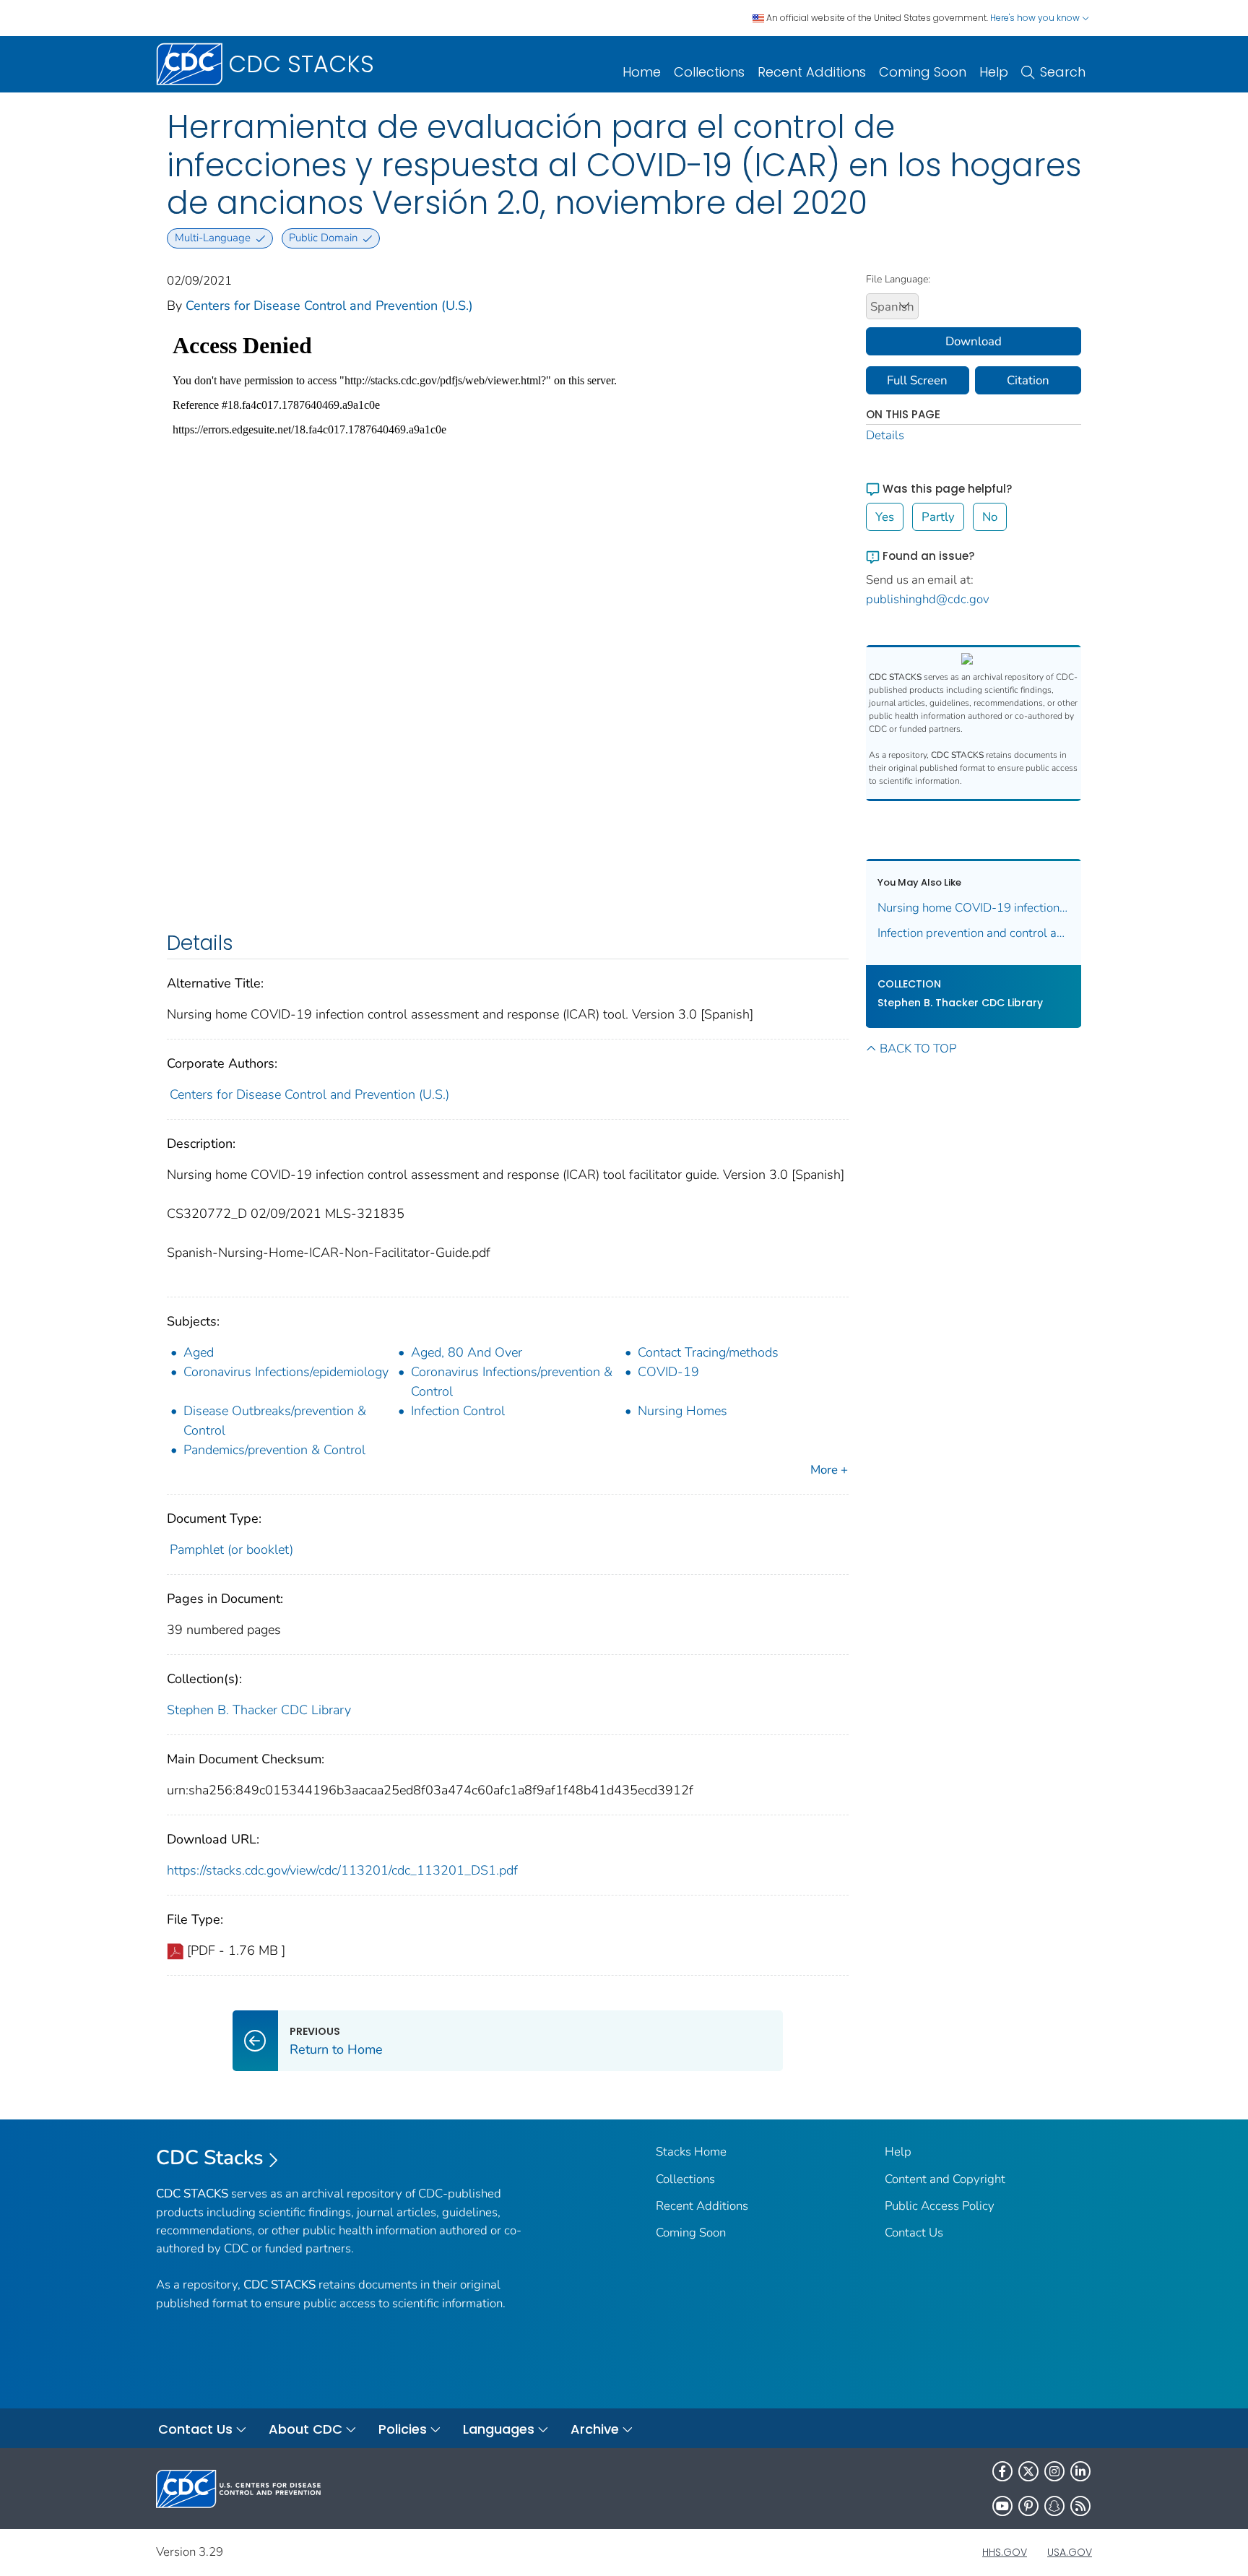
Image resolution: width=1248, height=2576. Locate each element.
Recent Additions (812, 72)
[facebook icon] (1002, 2471)
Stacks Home (691, 2152)
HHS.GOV (1005, 2552)
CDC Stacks (210, 2158)
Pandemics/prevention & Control (274, 1450)
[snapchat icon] (1054, 2506)
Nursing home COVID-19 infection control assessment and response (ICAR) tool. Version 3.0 (974, 908)
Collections (709, 72)
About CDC (305, 2429)
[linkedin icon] (1080, 2471)
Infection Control (458, 1411)
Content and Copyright (945, 2179)
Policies (403, 2429)
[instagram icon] (1054, 2471)
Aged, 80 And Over (467, 1352)
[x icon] (1028, 2471)
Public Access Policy (940, 2206)
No (990, 517)
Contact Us (914, 2233)
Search (1063, 72)
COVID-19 (668, 1372)
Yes (885, 517)
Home (642, 72)
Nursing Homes (682, 1411)
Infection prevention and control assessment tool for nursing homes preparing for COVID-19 (974, 933)
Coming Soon (923, 72)
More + (829, 1470)
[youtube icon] (1002, 2506)
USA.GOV (1070, 2552)
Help (994, 72)
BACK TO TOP (918, 1049)
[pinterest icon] (1028, 2506)
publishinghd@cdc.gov (928, 599)
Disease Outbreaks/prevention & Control (275, 1421)
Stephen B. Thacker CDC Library (259, 1710)
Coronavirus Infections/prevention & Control (512, 1382)
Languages (499, 2429)
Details (885, 435)
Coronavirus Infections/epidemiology (286, 1372)
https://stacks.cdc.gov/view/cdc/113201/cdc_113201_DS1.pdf (342, 1870)
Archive (595, 2429)
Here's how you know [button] (1036, 18)
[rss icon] (1080, 2506)
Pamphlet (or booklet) (231, 1550)
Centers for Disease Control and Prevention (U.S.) (329, 306)
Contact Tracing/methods (708, 1352)
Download (974, 341)
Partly (938, 517)
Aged (199, 1352)
